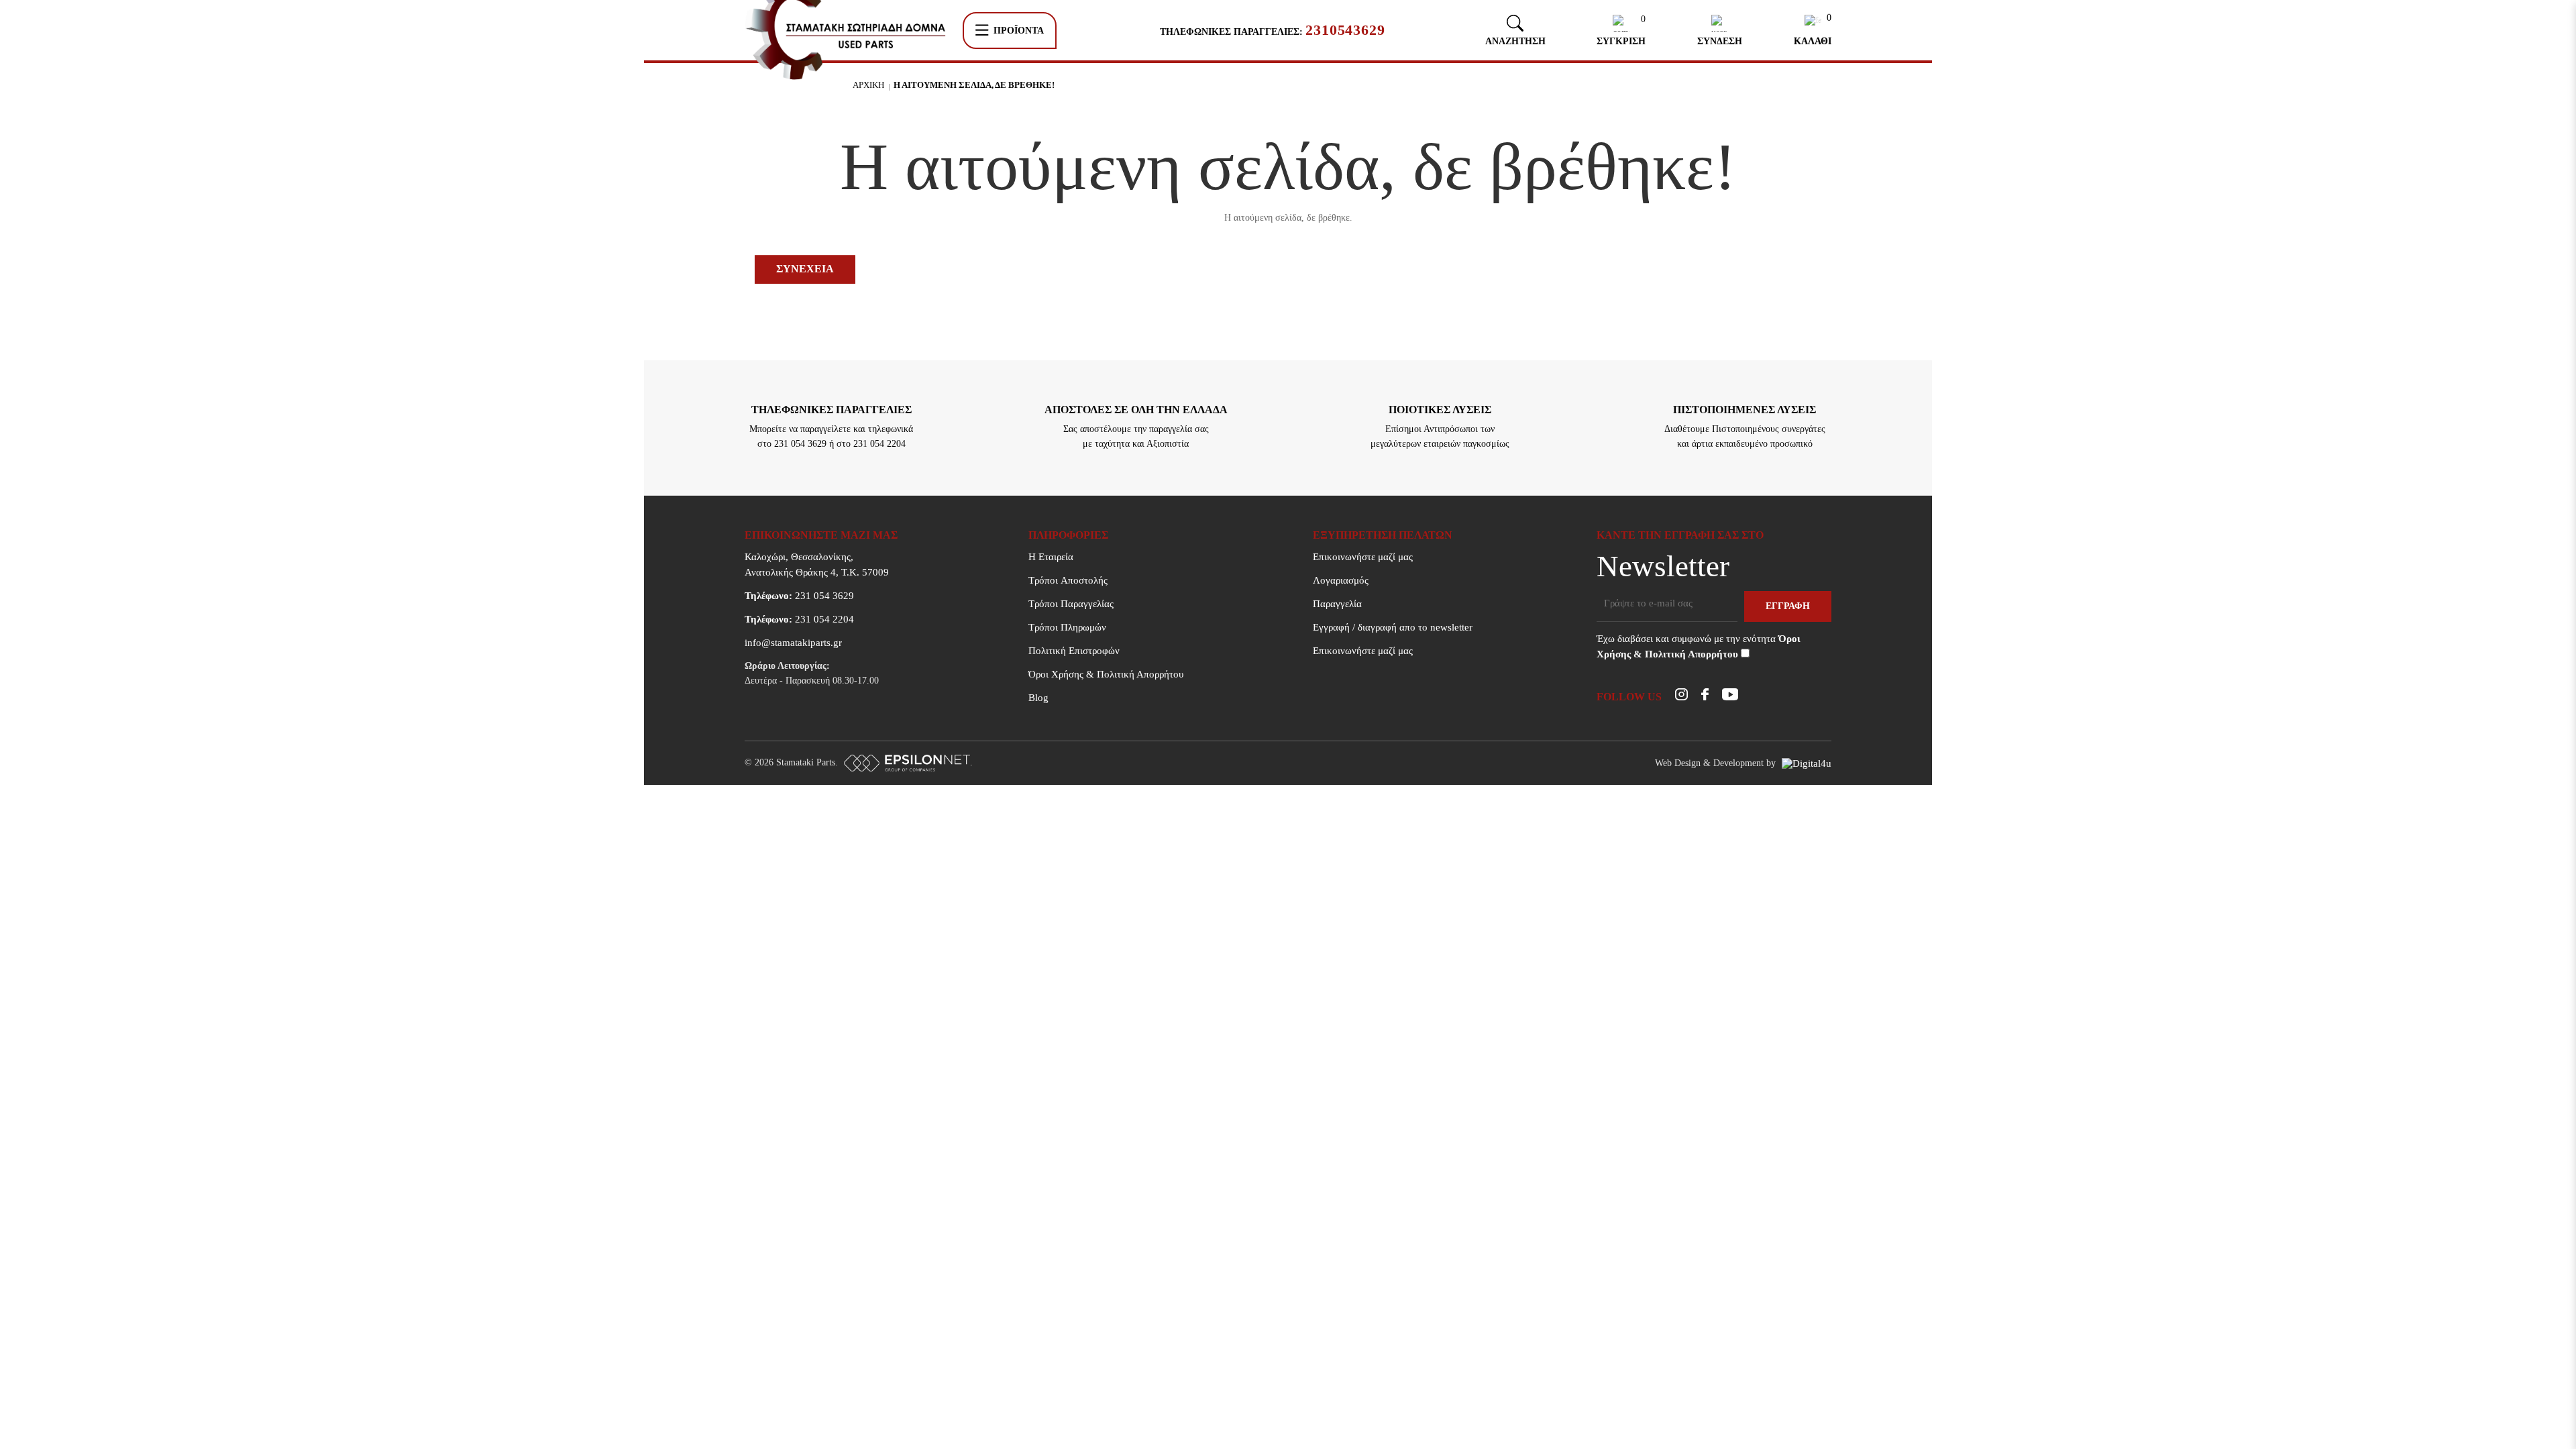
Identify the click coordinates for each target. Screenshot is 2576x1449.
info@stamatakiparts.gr (793, 643)
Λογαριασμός (1341, 580)
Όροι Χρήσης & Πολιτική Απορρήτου (1106, 674)
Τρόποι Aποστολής (1068, 580)
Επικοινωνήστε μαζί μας (1363, 557)
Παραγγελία (1337, 604)
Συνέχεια (805, 269)
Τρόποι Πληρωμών (1067, 627)
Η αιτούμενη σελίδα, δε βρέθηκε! (974, 85)
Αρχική (868, 85)
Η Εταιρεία (1051, 557)
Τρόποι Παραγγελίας (1071, 604)
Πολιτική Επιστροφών (1074, 651)
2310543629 (1345, 30)
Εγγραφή (1788, 606)
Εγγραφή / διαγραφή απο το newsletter (1393, 627)
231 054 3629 (799, 596)
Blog (1038, 698)
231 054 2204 (799, 619)
